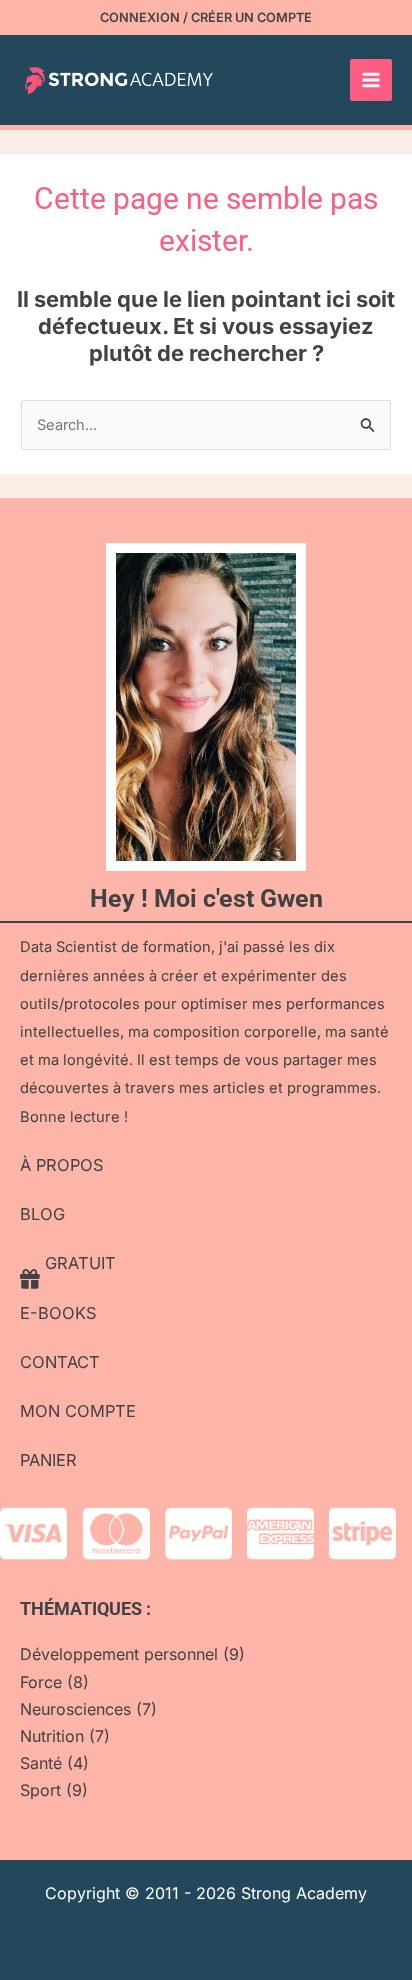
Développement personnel (119, 1654)
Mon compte (78, 1411)
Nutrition (52, 1736)
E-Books (58, 1313)
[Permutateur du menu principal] (371, 80)
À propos (62, 1165)
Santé (41, 1763)
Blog (42, 1214)
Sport (40, 1790)
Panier (48, 1460)
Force (41, 1682)
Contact (60, 1362)
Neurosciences (75, 1709)
